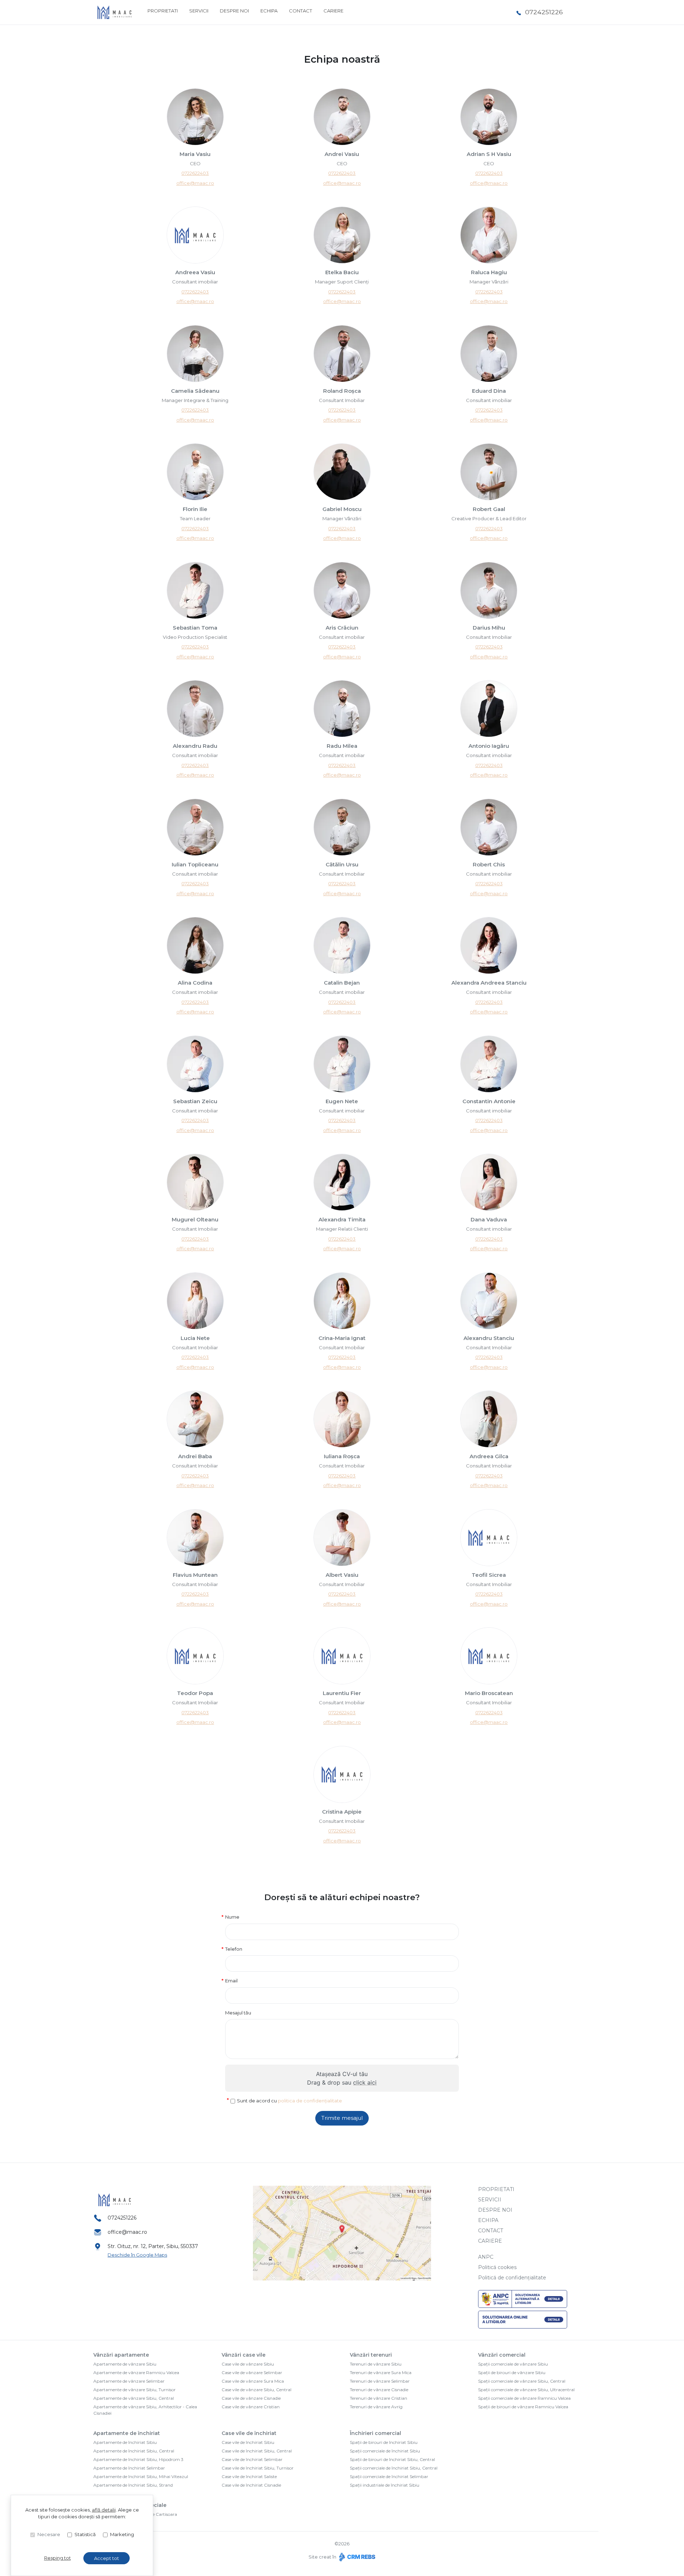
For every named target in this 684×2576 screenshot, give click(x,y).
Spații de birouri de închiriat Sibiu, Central (392, 2459)
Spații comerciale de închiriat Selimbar (389, 2476)
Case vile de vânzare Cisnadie (251, 2398)
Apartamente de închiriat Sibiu (125, 2442)
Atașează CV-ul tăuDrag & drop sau (342, 2078)
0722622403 (195, 173)
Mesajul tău (238, 2013)
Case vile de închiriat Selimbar (252, 2459)
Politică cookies (497, 2267)
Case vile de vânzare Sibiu (248, 2364)
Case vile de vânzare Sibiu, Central (256, 2390)
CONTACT (300, 11)
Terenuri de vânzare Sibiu (376, 2364)
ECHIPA (269, 11)
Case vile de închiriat (249, 2433)
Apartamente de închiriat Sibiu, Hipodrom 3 (138, 2459)
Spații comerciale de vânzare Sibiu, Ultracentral (526, 2390)
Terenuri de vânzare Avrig (376, 2407)
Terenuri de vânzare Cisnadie (379, 2390)
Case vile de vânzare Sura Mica (253, 2381)
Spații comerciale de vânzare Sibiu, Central (522, 2381)
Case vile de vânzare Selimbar (252, 2372)
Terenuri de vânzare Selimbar (380, 2381)
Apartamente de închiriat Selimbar (129, 2468)
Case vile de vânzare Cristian (251, 2407)
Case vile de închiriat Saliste (249, 2476)
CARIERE (333, 11)
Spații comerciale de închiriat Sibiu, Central (394, 2468)
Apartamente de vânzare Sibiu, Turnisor (134, 2390)
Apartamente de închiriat (127, 2433)
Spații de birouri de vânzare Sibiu (512, 2372)
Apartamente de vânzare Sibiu (125, 2364)
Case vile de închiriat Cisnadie (251, 2485)
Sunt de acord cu (289, 2101)
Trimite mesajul (342, 2118)
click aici (365, 2082)
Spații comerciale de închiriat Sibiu (385, 2451)
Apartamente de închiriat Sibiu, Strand (133, 2485)
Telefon (234, 1949)
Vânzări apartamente (121, 2355)
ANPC (486, 2257)
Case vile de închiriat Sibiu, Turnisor (258, 2468)
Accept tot (107, 2558)
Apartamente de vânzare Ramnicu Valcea (136, 2372)
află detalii (104, 2510)
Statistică (85, 2534)
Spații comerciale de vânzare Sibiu (513, 2364)
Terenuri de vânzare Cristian (379, 2398)
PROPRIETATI (163, 11)
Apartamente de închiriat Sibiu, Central (134, 2451)
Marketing (122, 2534)
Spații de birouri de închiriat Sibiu (384, 2442)
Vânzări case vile (243, 2355)
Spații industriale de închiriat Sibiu (385, 2485)
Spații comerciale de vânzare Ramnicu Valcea (524, 2398)
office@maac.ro (195, 183)
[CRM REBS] (356, 2557)
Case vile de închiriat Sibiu (248, 2442)
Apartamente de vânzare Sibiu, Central (134, 2398)
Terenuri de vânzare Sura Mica (381, 2372)
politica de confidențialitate (310, 2101)
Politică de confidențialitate (512, 2278)
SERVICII (199, 11)
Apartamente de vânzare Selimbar (129, 2381)
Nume (232, 1917)
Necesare (49, 2534)
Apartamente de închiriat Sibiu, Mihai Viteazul (141, 2476)
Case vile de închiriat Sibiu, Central (257, 2451)
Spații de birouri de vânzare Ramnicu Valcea (523, 2407)
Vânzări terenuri (371, 2355)
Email (231, 1981)
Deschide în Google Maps (137, 2255)
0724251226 (544, 12)
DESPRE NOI (234, 11)
